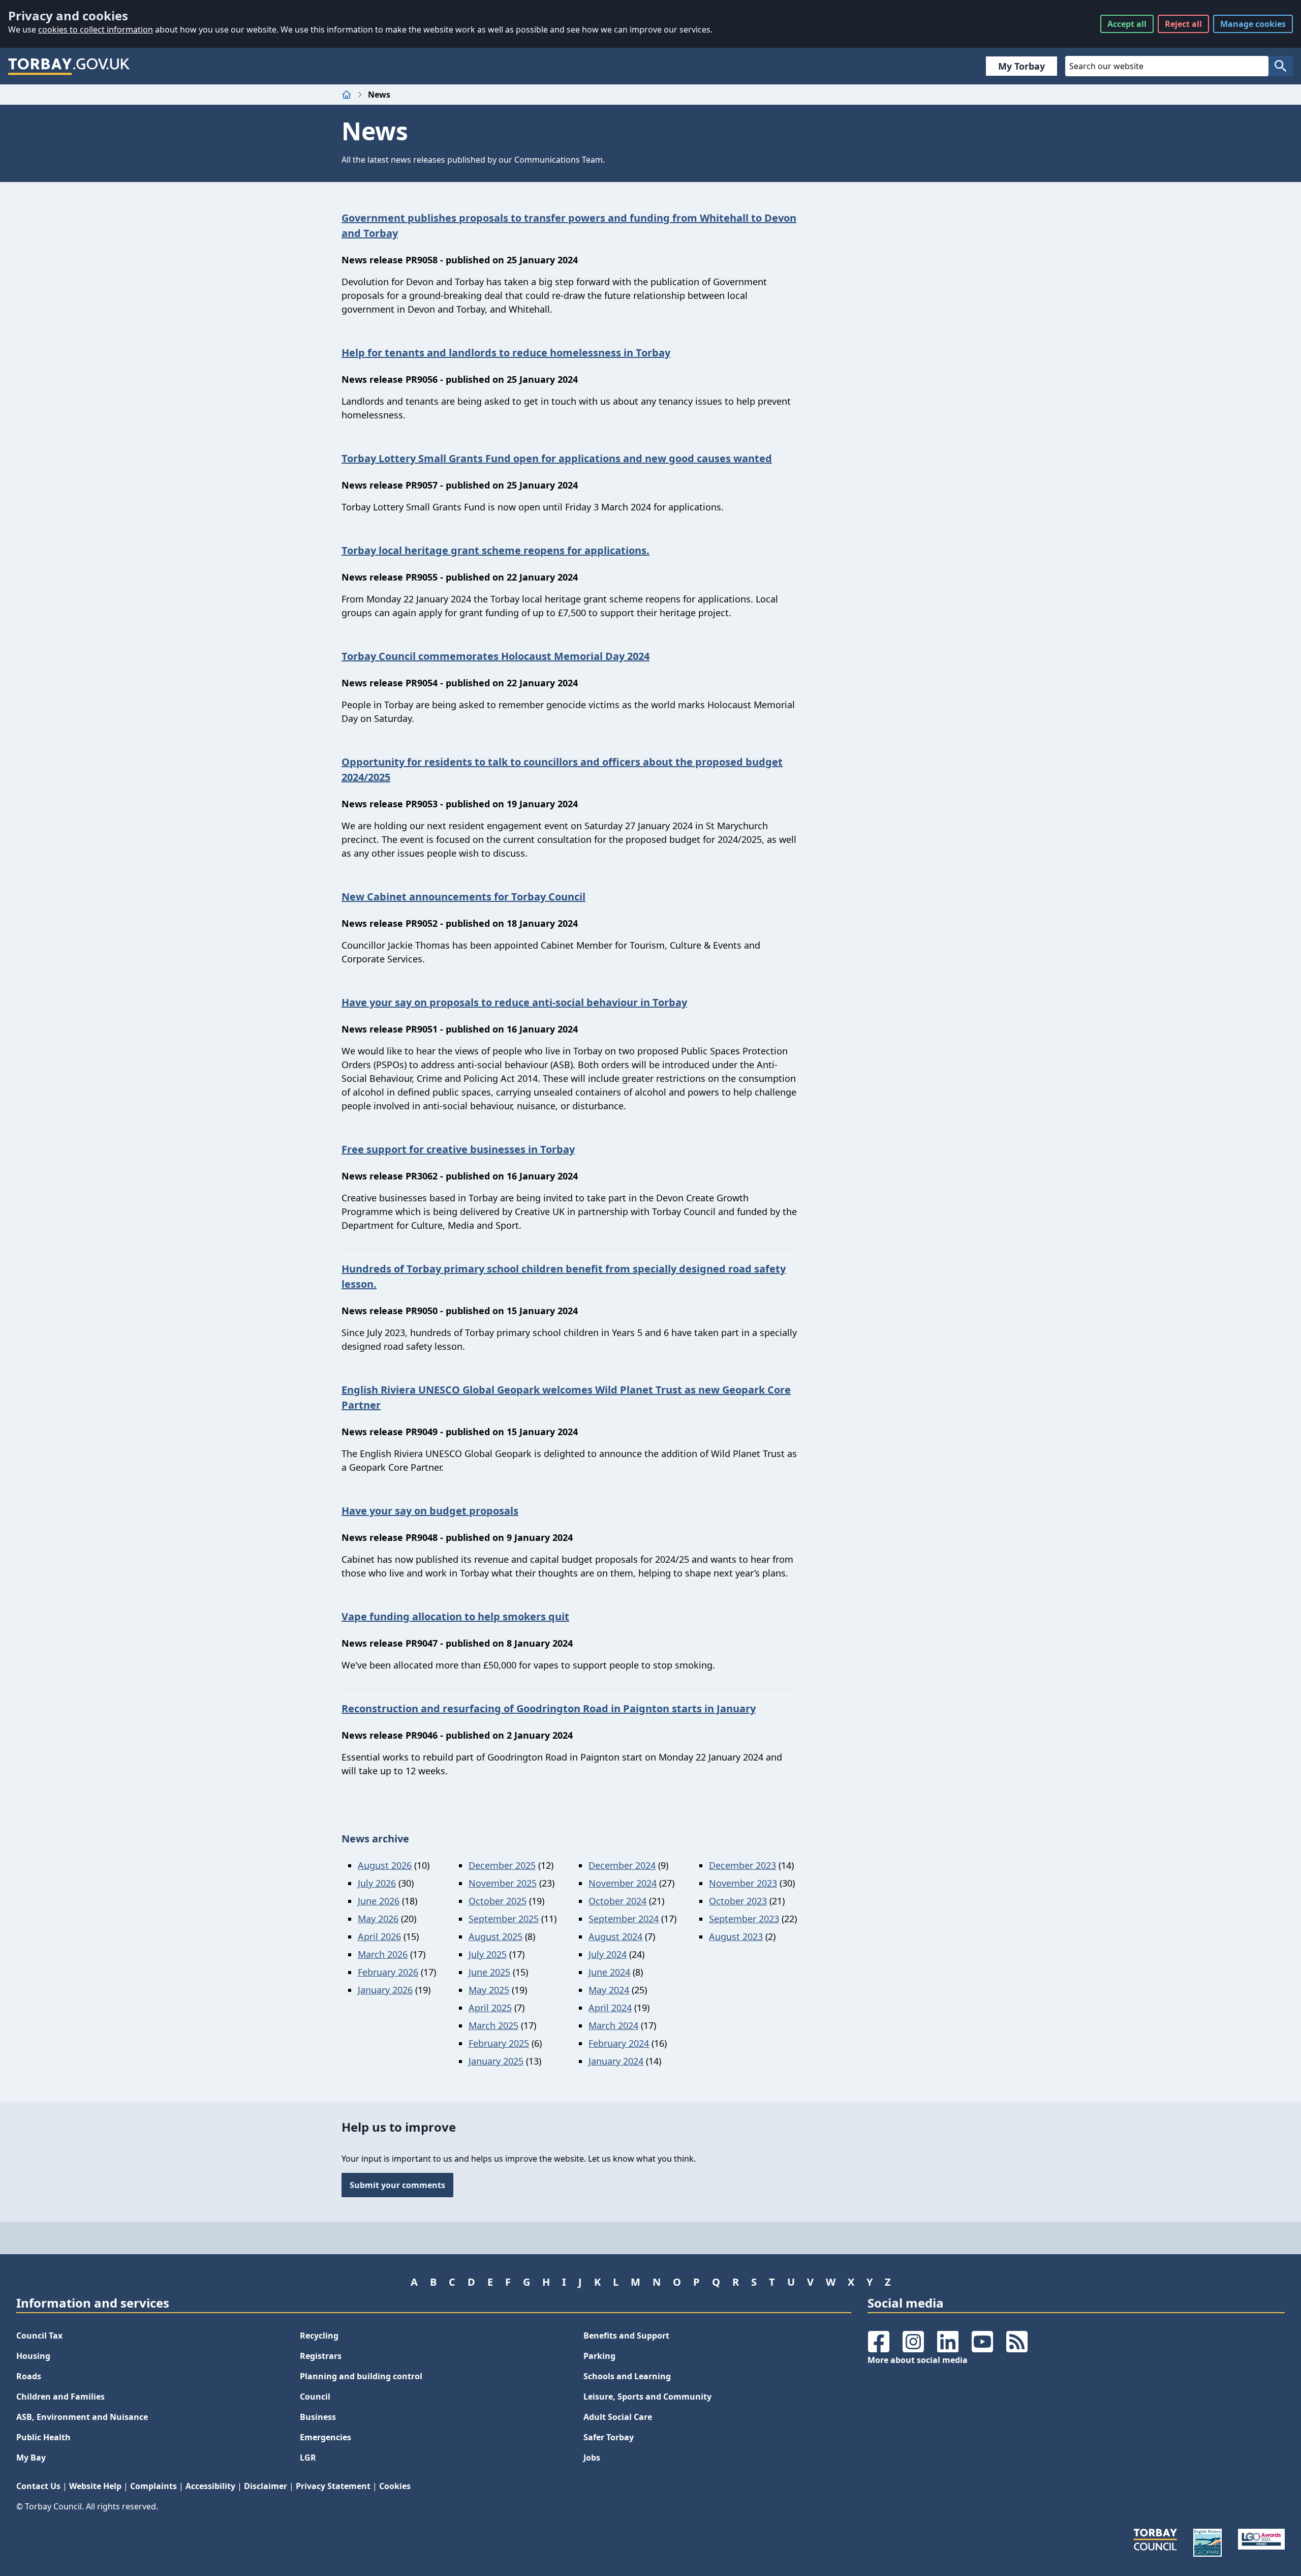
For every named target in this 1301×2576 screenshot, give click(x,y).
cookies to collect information (96, 29)
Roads (29, 2376)
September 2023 (744, 1919)
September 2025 (504, 1919)
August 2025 (495, 1936)
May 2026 (378, 1919)
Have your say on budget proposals (430, 1511)
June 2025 (489, 1972)
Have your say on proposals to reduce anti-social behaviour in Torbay (514, 1002)
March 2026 (383, 1954)
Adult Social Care (618, 2417)
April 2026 (379, 1936)
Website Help (95, 2486)
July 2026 (377, 1883)
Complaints (153, 2486)
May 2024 (609, 1990)
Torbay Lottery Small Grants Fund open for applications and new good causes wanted (557, 458)
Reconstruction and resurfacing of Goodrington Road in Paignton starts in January (549, 1708)
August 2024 (615, 1936)
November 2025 (503, 1883)
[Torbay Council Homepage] (69, 66)
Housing (33, 2356)
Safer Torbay (609, 2437)
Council (315, 2397)
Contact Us (38, 2486)
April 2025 (490, 2008)
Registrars (321, 2356)
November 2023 (743, 1883)
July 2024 (608, 1954)
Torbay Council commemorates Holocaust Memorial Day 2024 (495, 656)
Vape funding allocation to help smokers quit (455, 1616)
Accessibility (210, 2486)
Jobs (592, 2458)
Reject (1183, 24)
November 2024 (623, 1883)
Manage (1253, 24)
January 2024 (616, 2061)
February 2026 (388, 1972)
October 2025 (498, 1901)
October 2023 (738, 1901)
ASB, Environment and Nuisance (82, 2417)
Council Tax (39, 2336)
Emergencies (326, 2437)
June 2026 (379, 1901)
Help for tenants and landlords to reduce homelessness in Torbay (506, 353)
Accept (1127, 24)
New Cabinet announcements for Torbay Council (463, 897)
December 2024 (622, 1865)
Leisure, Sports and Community (647, 2397)
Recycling (319, 2336)
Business (318, 2417)
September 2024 (624, 1919)
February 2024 (619, 2043)
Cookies (395, 2486)
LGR (308, 2458)
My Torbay (1021, 66)
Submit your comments (397, 2185)
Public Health (43, 2437)
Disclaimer (266, 2486)
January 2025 (496, 2061)
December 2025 (502, 1865)
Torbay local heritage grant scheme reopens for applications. (495, 550)
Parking (599, 2356)
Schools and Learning (627, 2376)
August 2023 (736, 1936)
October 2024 (617, 1901)
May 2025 (489, 1990)
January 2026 (385, 1990)
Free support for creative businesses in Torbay (458, 1149)
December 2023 (742, 1865)
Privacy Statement (333, 2486)
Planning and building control (361, 2376)
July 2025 (488, 1954)
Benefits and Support (626, 2336)
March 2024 (613, 2025)
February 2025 (499, 2043)
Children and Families (60, 2397)
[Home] (347, 95)
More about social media (918, 2360)
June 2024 (609, 1972)
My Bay (31, 2458)
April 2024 (610, 2008)
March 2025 (493, 2025)
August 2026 (385, 1865)
